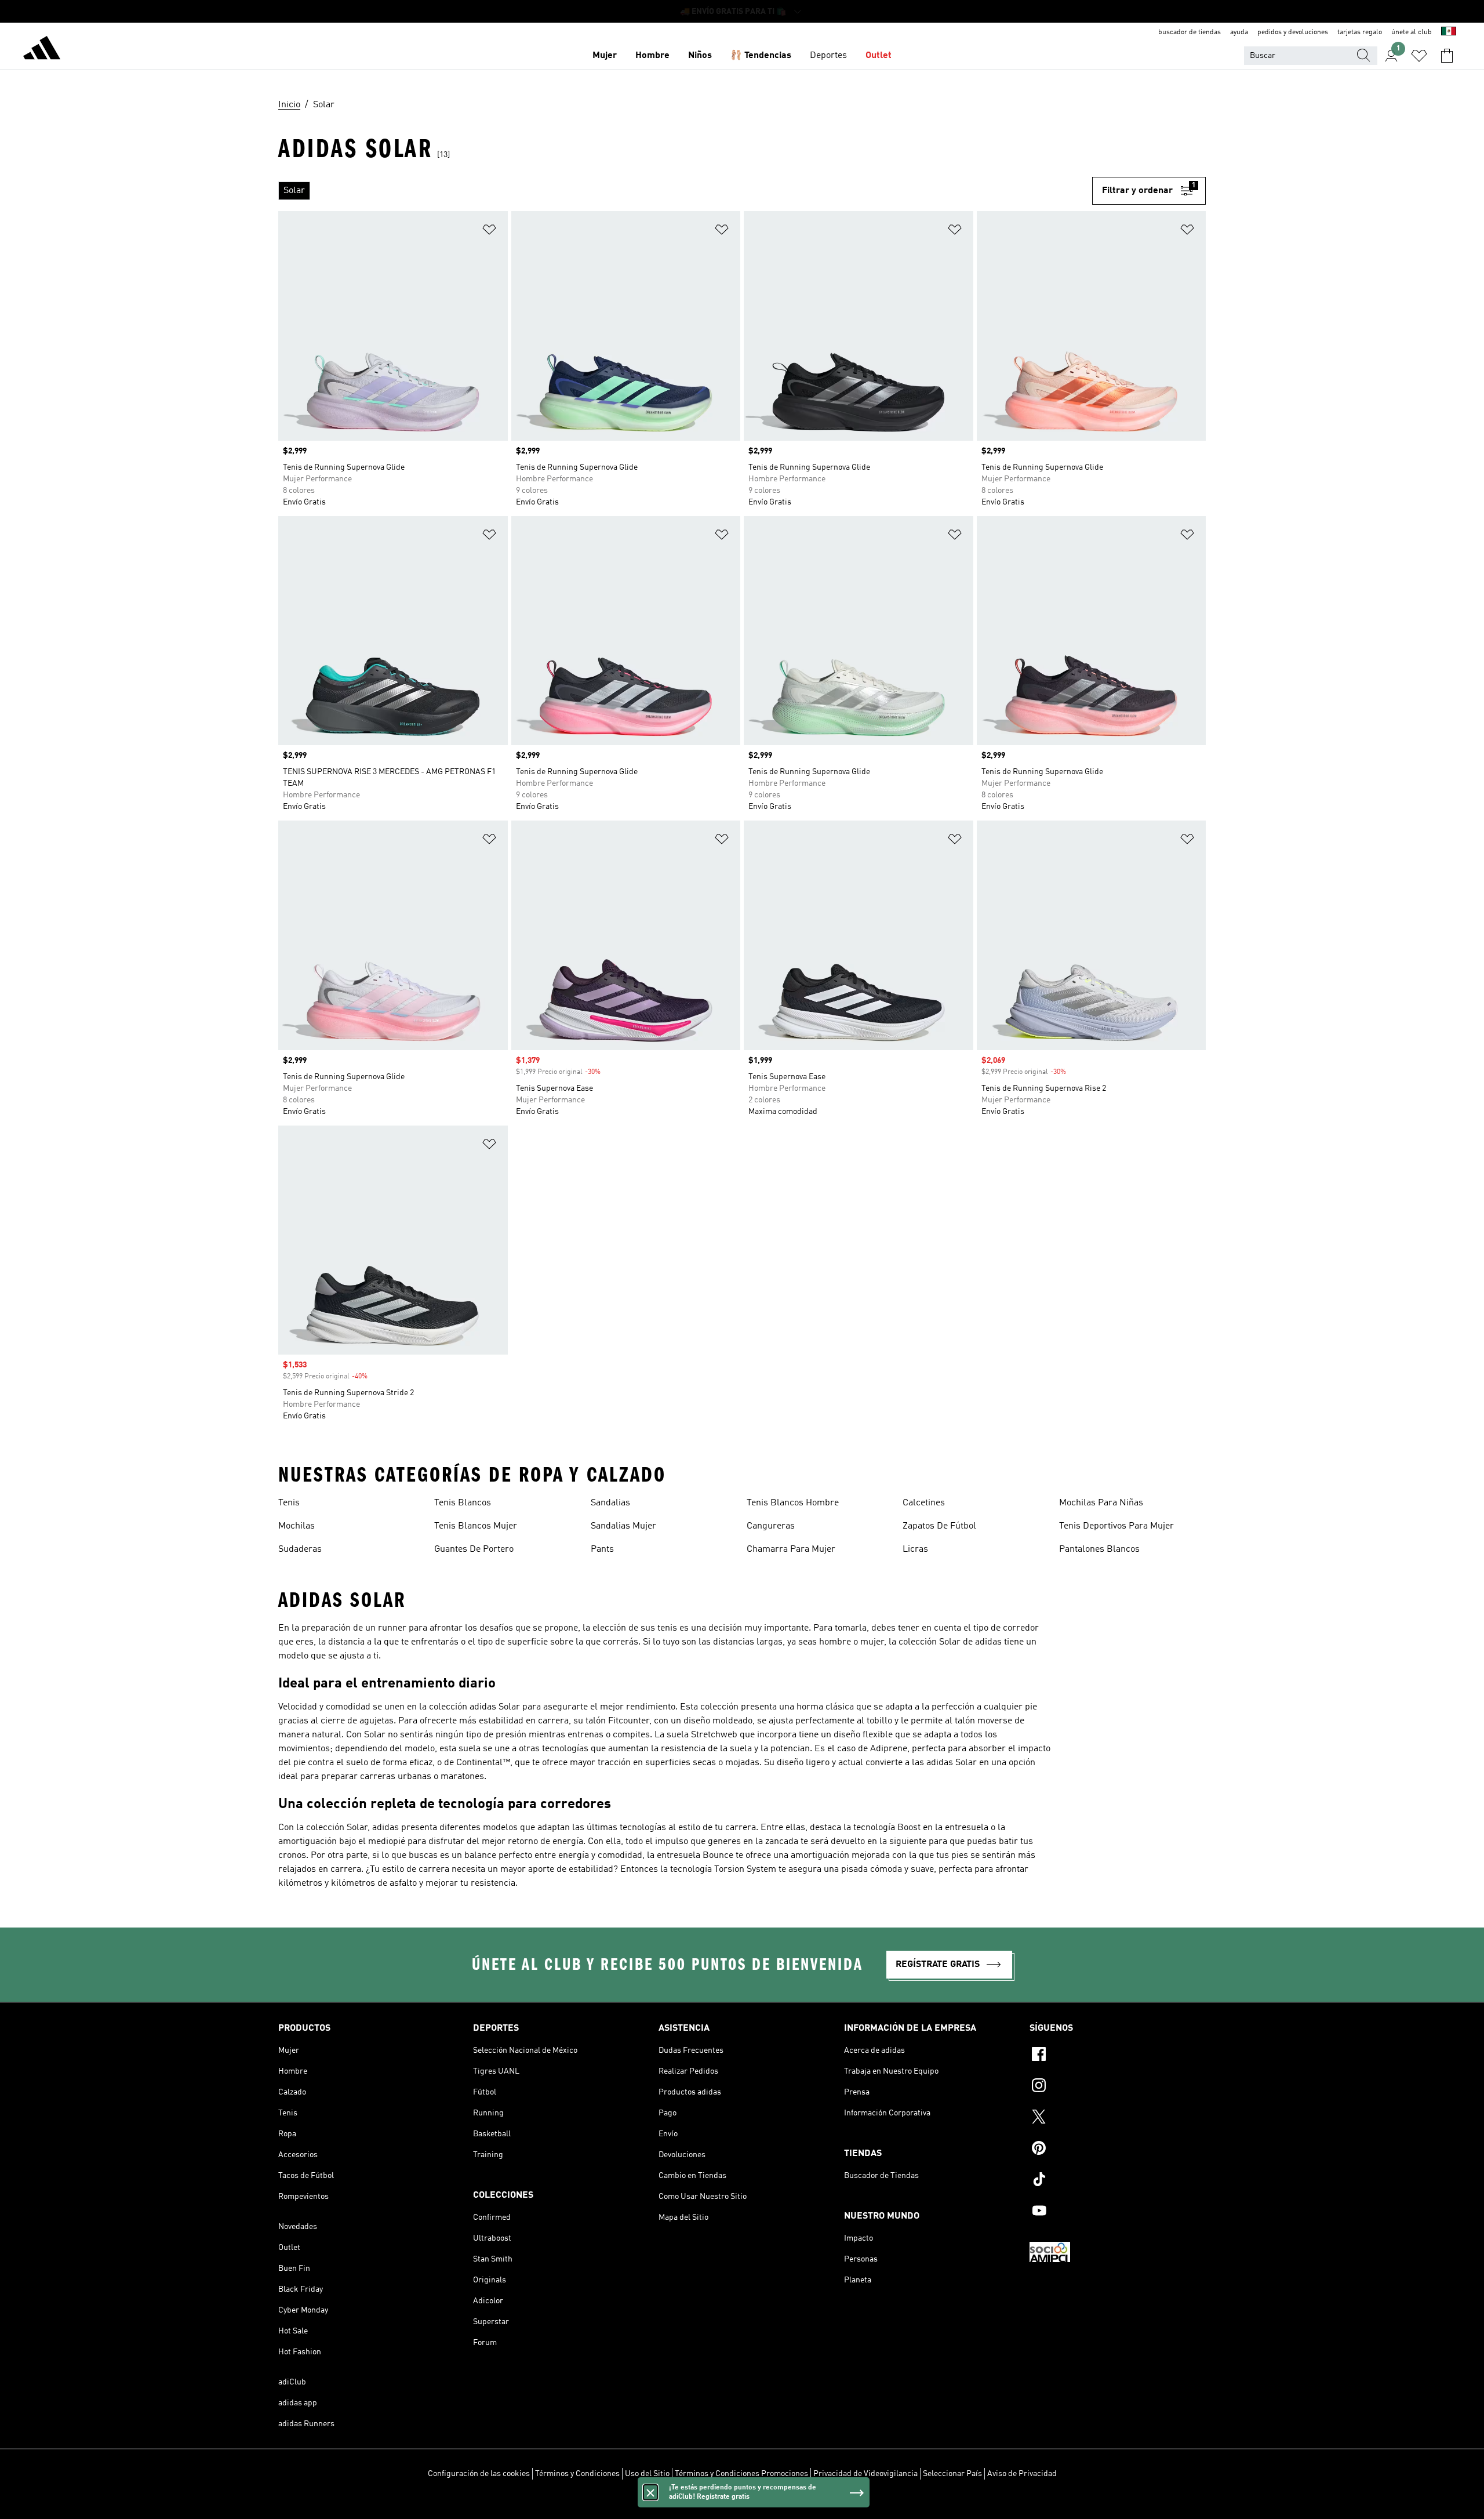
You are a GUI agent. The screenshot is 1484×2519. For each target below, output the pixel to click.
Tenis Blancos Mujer (476, 1526)
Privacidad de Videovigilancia (865, 2474)
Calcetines (924, 1503)
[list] (685, 191)
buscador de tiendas (1190, 32)
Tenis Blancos (463, 1503)
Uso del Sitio (647, 2474)
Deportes (828, 56)
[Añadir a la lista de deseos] (489, 232)
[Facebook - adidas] (1118, 2056)
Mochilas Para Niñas (1101, 1503)
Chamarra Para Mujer (791, 1549)
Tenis (289, 1503)
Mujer (605, 56)
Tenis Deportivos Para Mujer (1116, 1526)
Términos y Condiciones (577, 2474)
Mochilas (297, 1526)
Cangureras (771, 1526)
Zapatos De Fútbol (939, 1526)
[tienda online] (42, 50)
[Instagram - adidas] (1118, 2087)
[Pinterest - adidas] (1118, 2150)
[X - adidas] (1118, 2118)
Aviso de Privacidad (1022, 2474)
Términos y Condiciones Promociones (741, 2474)
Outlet (879, 56)
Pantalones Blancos (1099, 1549)
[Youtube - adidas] (1118, 2212)
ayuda (1239, 32)
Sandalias (610, 1503)
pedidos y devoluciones (1293, 32)
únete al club (1412, 32)
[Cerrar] (650, 2492)
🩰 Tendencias (761, 56)
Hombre (652, 56)
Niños (700, 56)
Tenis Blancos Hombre (793, 1503)
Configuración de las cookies (479, 2474)
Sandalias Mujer (623, 1526)
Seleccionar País (952, 2474)
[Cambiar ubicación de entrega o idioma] (1449, 32)
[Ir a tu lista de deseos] (1419, 56)
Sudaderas (300, 1549)
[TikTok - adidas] (1118, 2181)
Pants (602, 1549)
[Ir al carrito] (1447, 56)
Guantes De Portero (474, 1549)
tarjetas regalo (1360, 32)
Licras (915, 1549)
